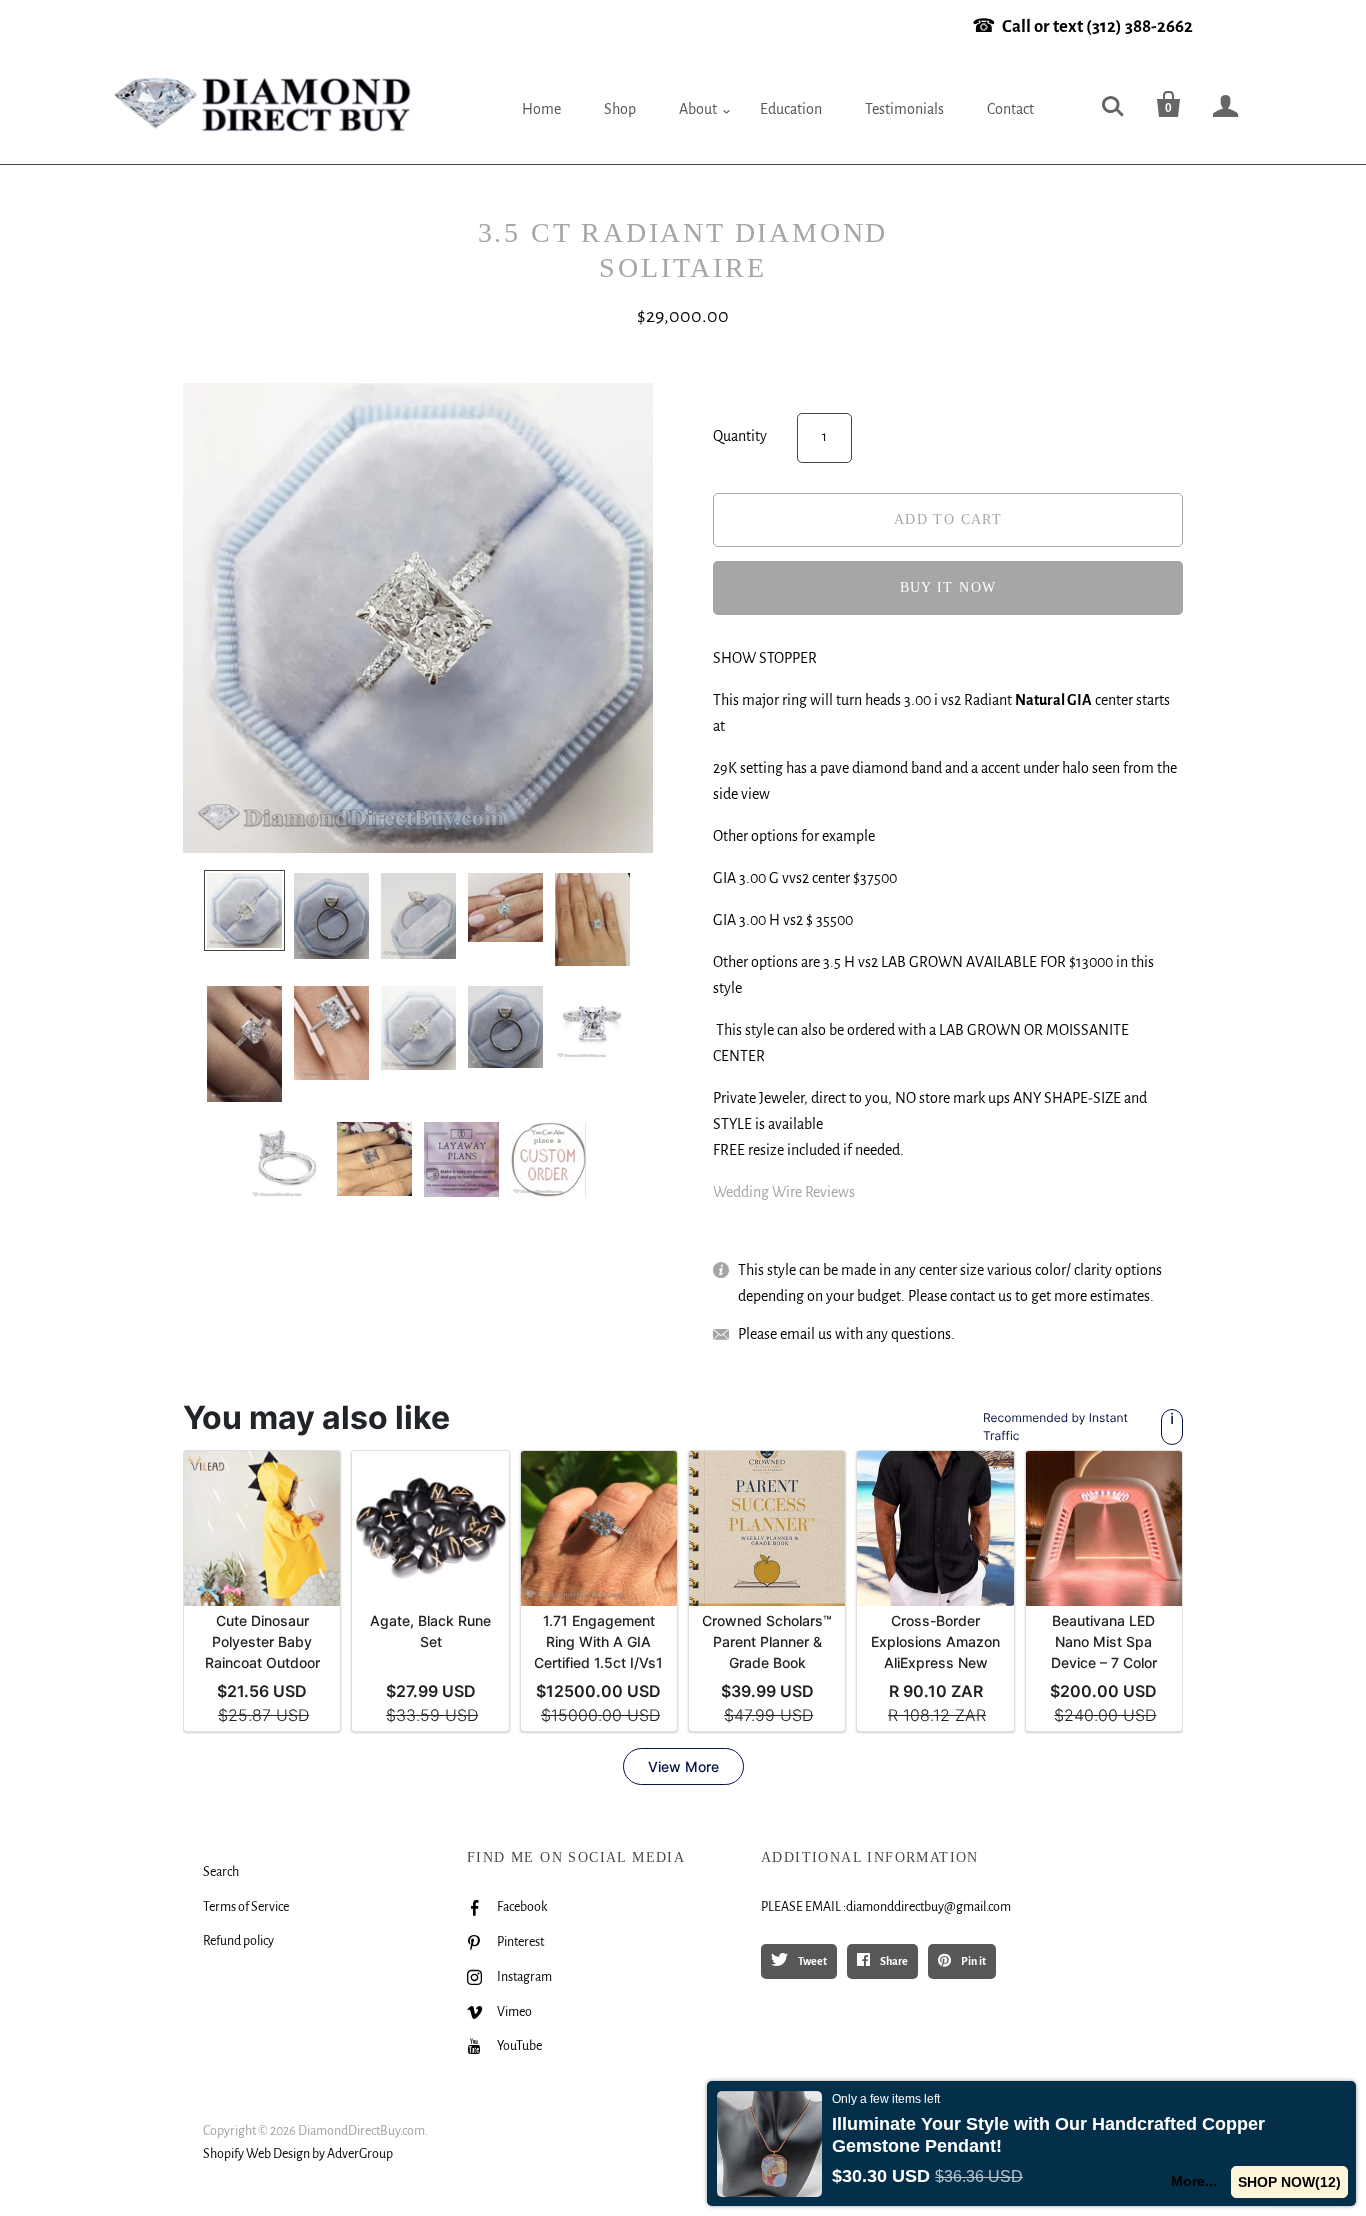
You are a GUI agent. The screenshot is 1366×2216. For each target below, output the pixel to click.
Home (541, 109)
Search (221, 1872)
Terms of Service (246, 1907)
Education (791, 109)
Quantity (740, 436)
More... (1194, 2181)
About (698, 109)
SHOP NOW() (1289, 2182)
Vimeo (514, 2012)
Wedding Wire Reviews (784, 1192)
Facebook (522, 1907)
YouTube (519, 2046)
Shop (620, 109)
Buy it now (948, 587)
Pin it (972, 1961)
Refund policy (238, 1941)
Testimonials (904, 109)
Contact (1010, 109)
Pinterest (520, 1942)
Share (893, 1961)
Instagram (524, 1977)
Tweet (811, 1961)
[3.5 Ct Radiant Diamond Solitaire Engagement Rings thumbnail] (244, 910)
